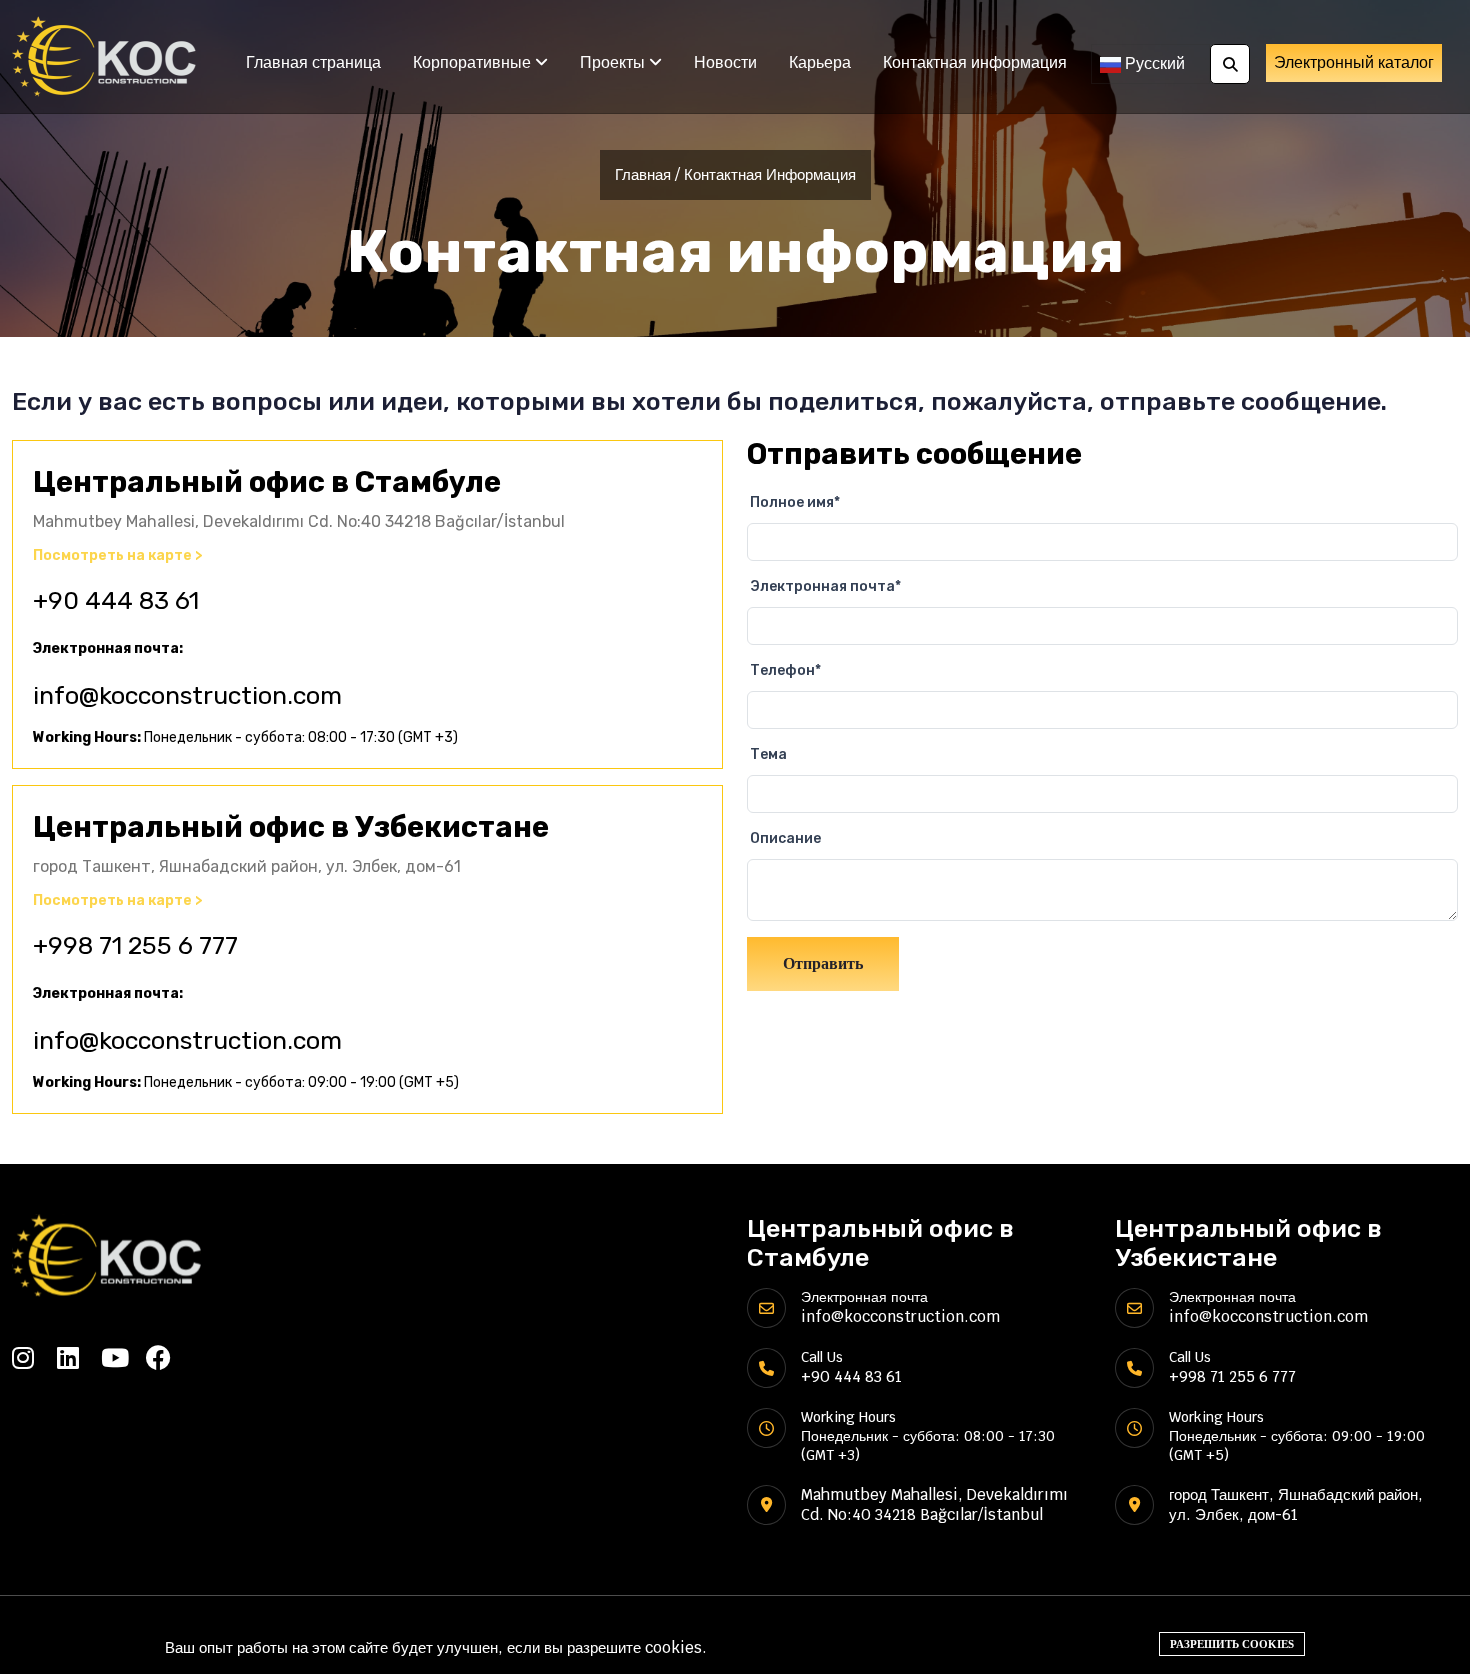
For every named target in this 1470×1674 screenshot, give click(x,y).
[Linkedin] (79, 1357)
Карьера (820, 62)
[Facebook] (168, 1357)
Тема (768, 754)
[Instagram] (34, 1357)
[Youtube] (123, 1357)
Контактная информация (975, 62)
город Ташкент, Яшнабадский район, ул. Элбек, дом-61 (1296, 1504)
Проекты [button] (614, 62)
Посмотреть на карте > (118, 556)
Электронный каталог (1354, 62)
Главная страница (313, 62)
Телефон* (785, 670)
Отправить (823, 963)
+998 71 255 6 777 (135, 945)
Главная (643, 174)
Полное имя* (795, 502)
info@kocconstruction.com (187, 695)
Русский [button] (1153, 63)
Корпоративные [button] (474, 62)
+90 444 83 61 (116, 600)
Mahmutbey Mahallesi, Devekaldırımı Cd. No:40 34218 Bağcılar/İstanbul (934, 1504)
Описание (785, 838)
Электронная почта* (825, 586)
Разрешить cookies (1232, 1644)
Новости (725, 62)
